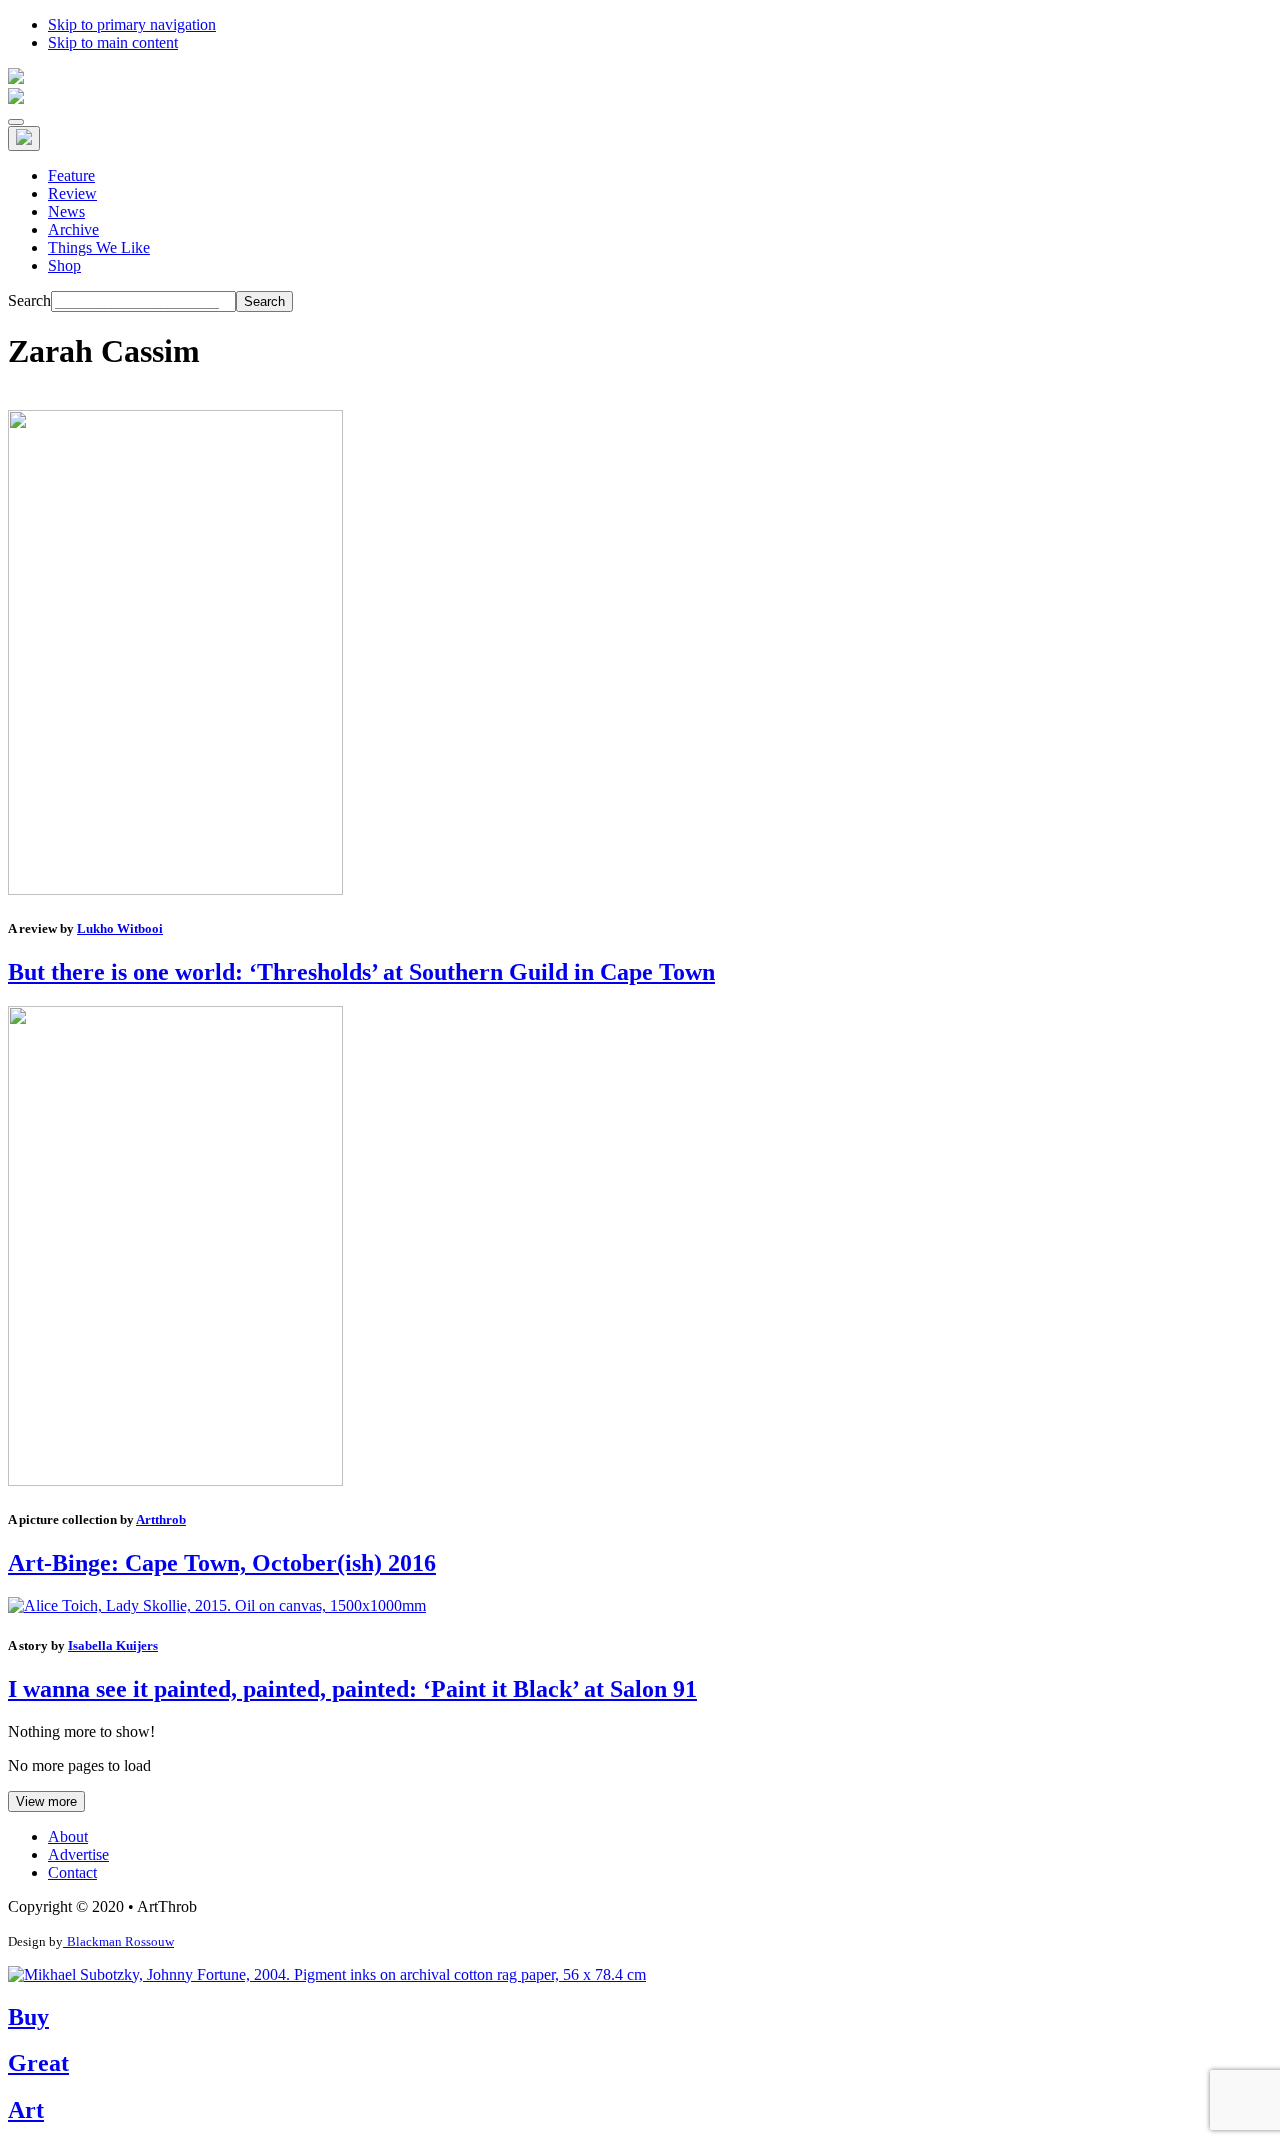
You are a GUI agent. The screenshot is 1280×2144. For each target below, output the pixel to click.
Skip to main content (113, 42)
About (68, 1836)
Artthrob (161, 1519)
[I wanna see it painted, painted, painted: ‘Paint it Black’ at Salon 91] (217, 1605)
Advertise (78, 1854)
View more (46, 1801)
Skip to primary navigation (132, 24)
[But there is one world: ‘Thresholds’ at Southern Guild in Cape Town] (175, 889)
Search (29, 300)
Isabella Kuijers (113, 1645)
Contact (72, 1872)
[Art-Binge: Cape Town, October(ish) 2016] (175, 1480)
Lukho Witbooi (120, 928)
